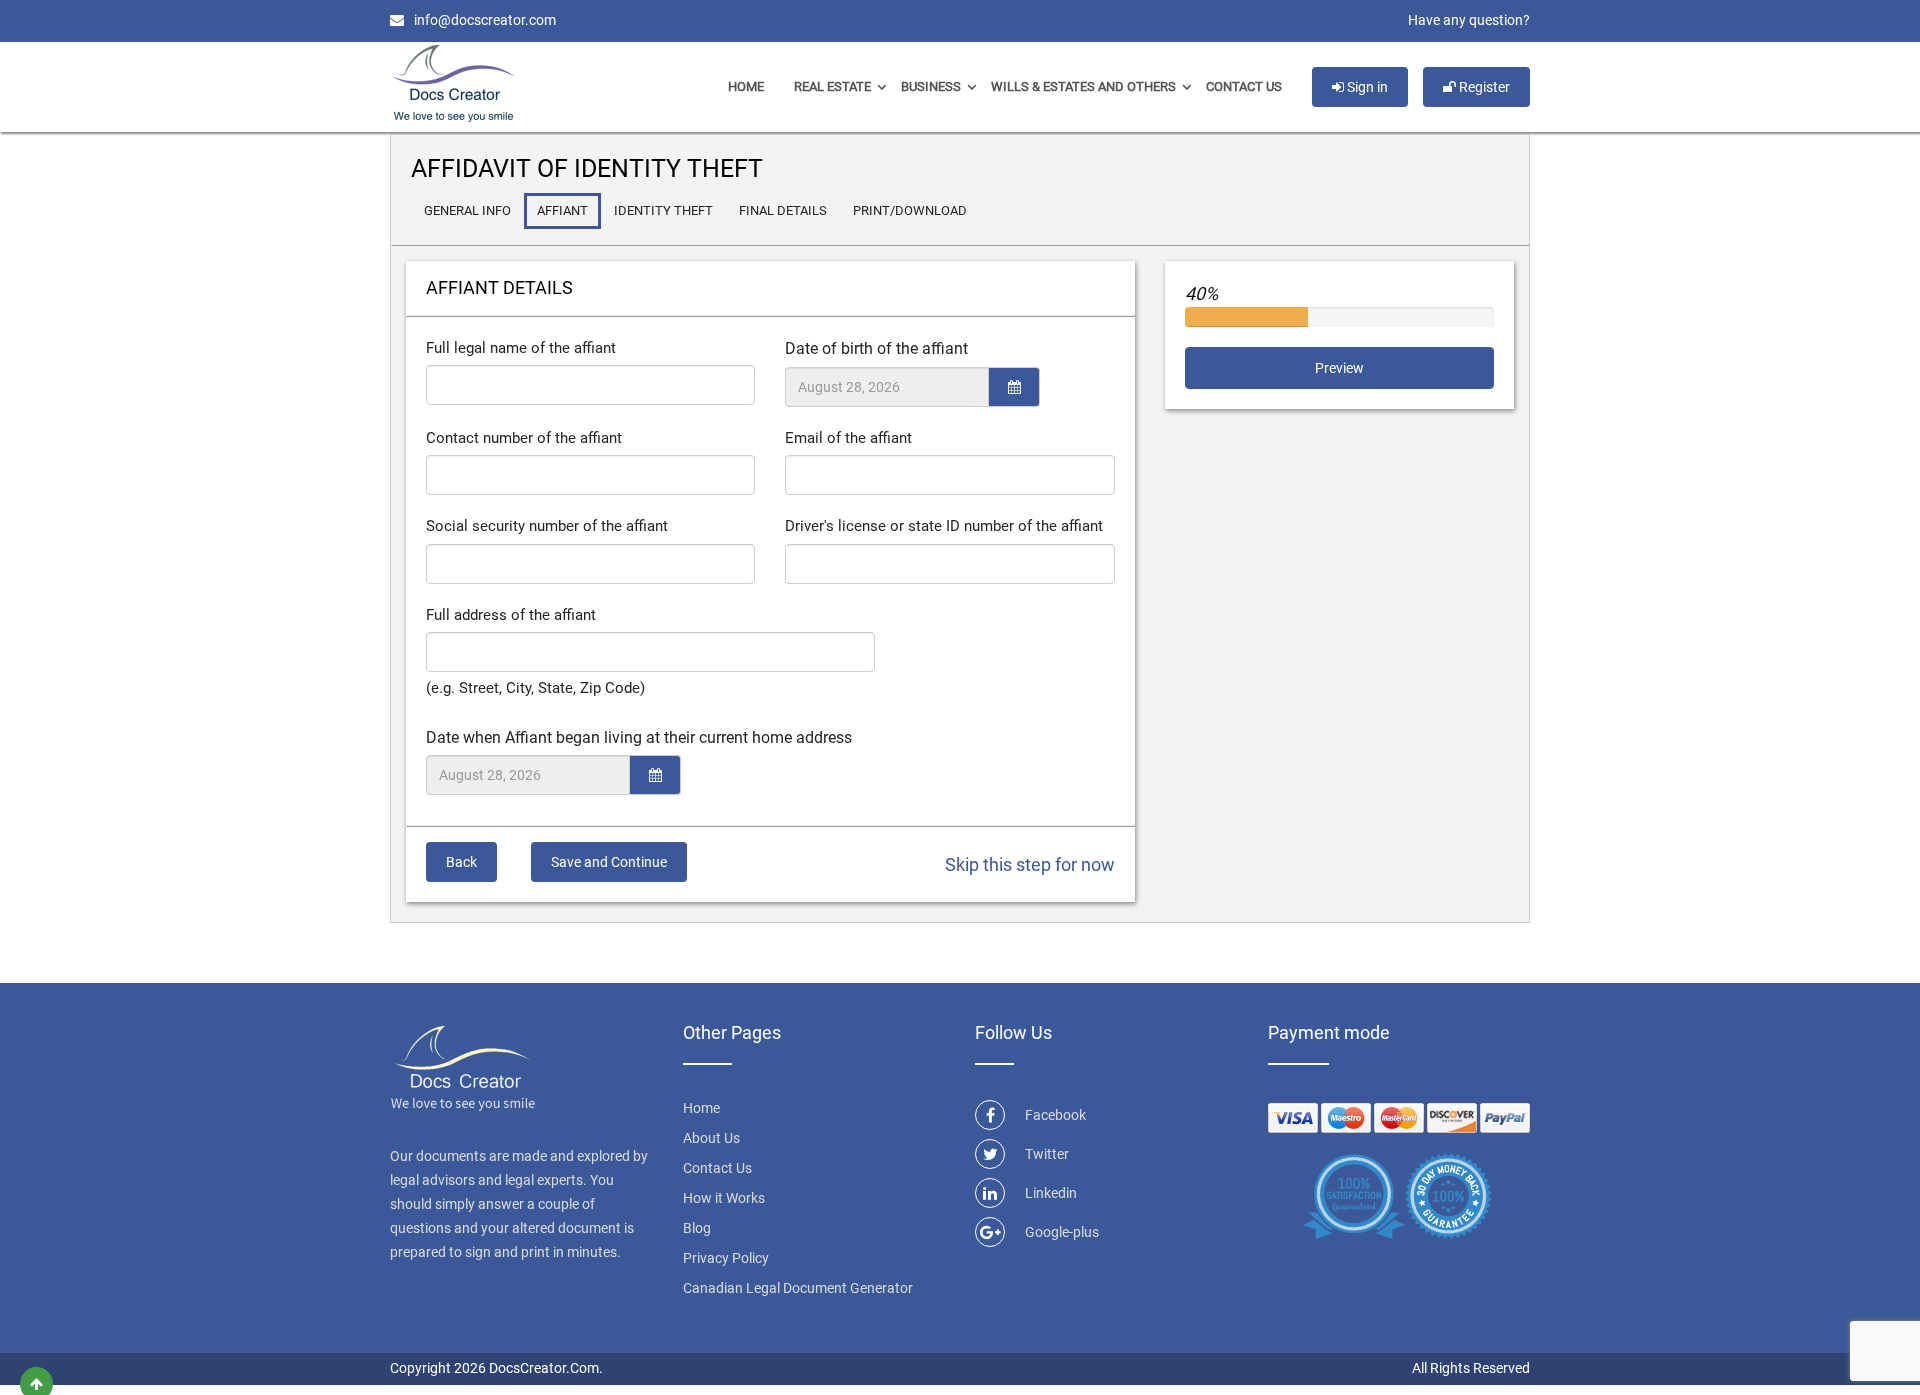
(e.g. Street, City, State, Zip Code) (535, 688)
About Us (711, 1138)
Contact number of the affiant (524, 438)
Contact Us (1244, 86)
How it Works (724, 1198)
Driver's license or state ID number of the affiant (944, 526)
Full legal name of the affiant (521, 348)
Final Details (783, 210)
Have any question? (1469, 20)
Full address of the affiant (511, 615)
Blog (697, 1228)
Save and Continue (609, 862)
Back (461, 862)
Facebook (1055, 1115)
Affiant (562, 210)
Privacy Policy (726, 1258)
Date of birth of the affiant (876, 348)
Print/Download (910, 210)
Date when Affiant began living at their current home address (639, 737)
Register (1483, 87)
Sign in (1366, 87)
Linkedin (1051, 1193)
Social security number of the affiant (547, 526)
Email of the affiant (848, 438)
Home (746, 86)
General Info (467, 210)
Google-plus (1062, 1232)
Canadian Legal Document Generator (798, 1288)
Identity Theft (663, 210)
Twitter (1047, 1154)
